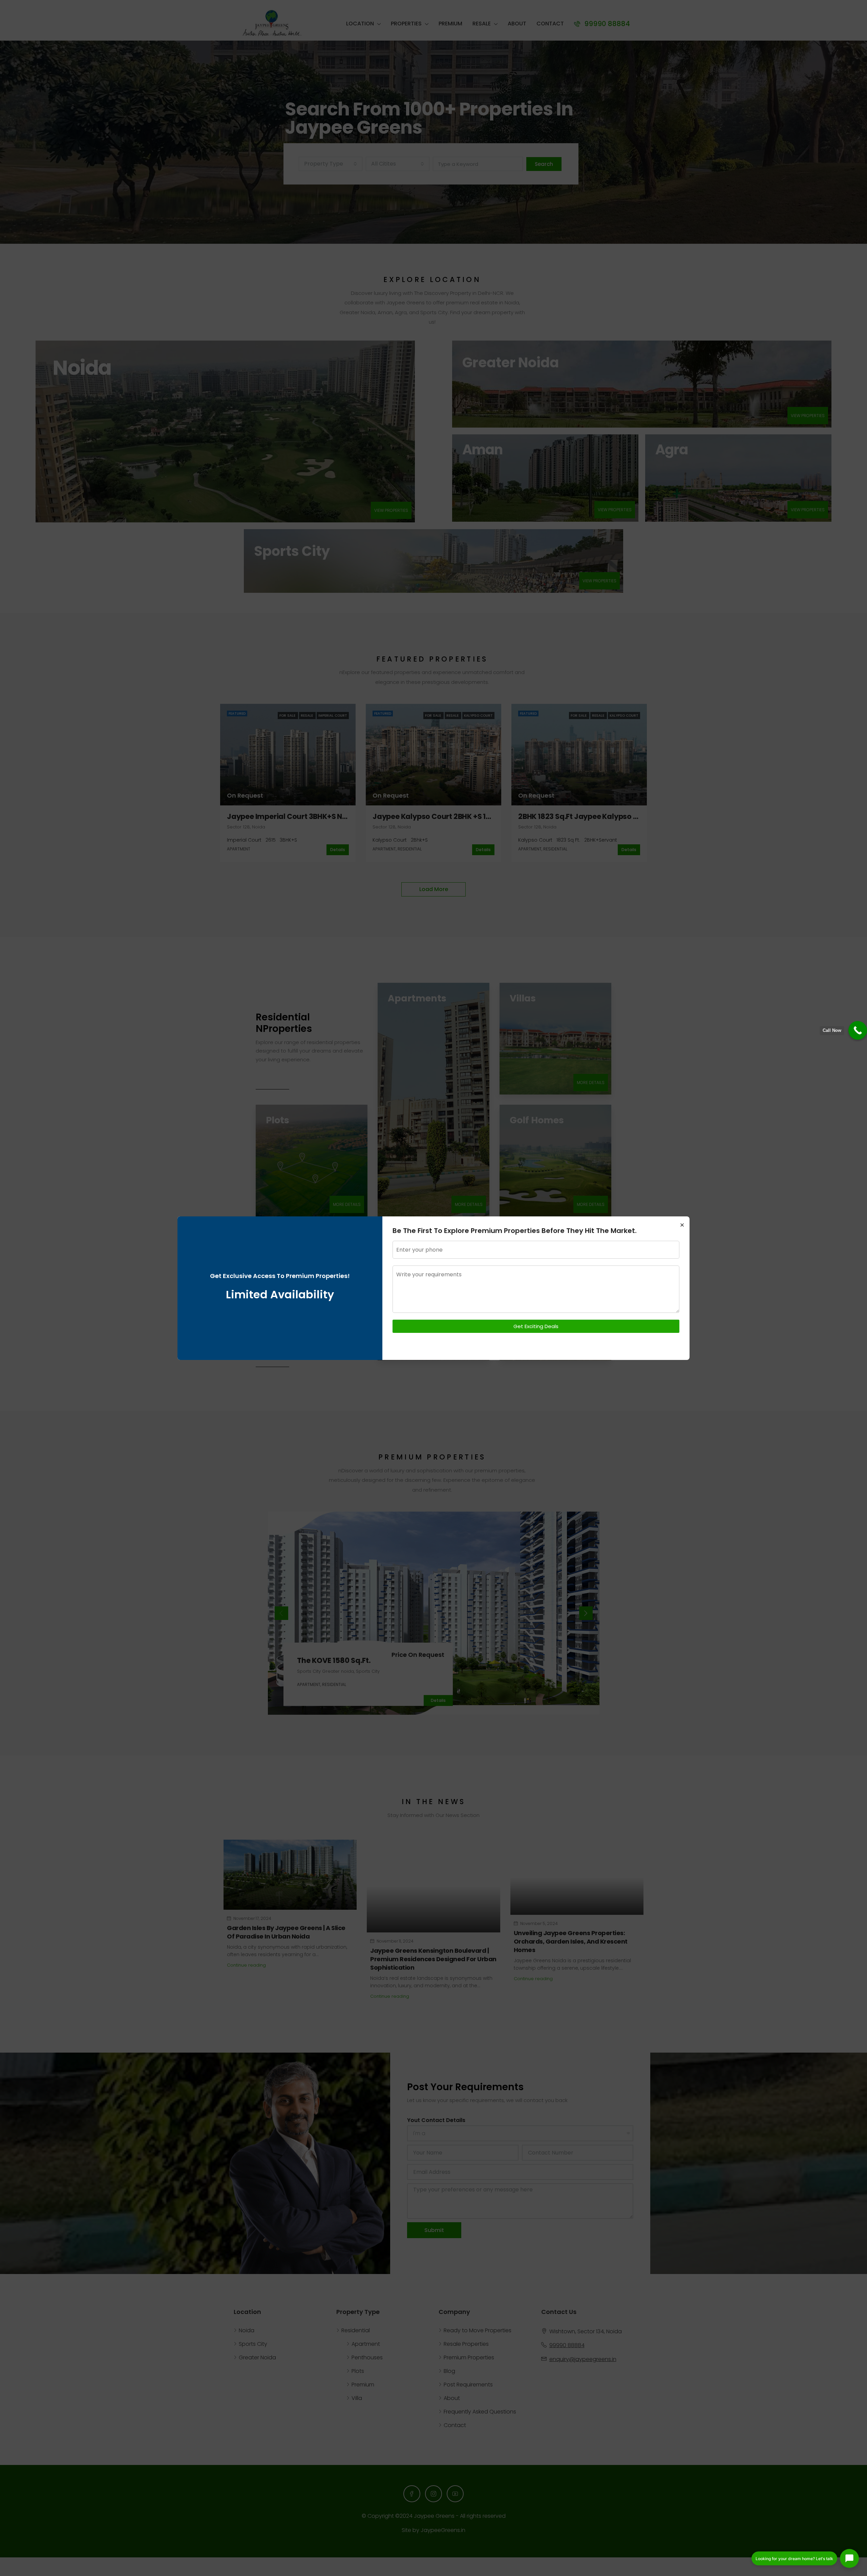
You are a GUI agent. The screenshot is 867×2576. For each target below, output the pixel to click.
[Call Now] (858, 1030)
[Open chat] (849, 2558)
